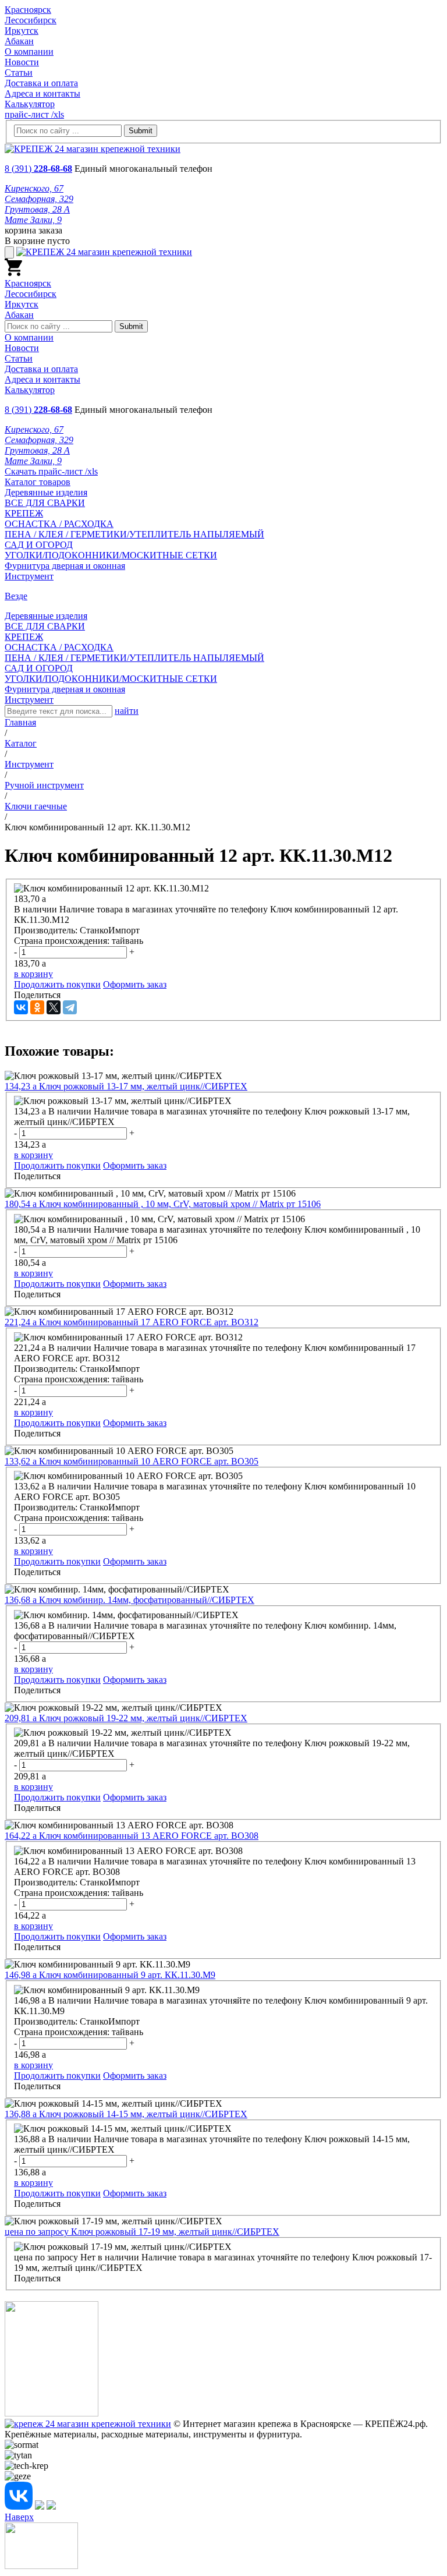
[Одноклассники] (37, 1007)
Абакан (19, 41)
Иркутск (22, 31)
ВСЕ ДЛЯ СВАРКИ (45, 503)
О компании (29, 52)
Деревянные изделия (46, 492)
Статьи (19, 72)
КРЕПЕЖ (24, 513)
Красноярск (28, 10)
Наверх (19, 2517)
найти (127, 711)
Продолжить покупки (57, 984)
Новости (22, 62)
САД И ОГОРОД (39, 545)
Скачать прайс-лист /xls (51, 471)
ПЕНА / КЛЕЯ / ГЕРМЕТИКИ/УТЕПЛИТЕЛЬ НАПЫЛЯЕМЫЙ (134, 534)
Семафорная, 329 (39, 199)
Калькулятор (30, 104)
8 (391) (38, 169)
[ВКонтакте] (21, 1007)
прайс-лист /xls (34, 114)
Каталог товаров (38, 482)
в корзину (33, 974)
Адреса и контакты (42, 93)
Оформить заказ (135, 984)
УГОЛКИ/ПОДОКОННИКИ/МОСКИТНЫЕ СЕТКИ (111, 555)
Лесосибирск (31, 20)
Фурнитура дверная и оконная (65, 566)
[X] (54, 1007)
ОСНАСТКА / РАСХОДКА (59, 524)
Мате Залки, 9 (33, 220)
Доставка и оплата (41, 83)
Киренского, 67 (34, 188)
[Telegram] (70, 1007)
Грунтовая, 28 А (37, 209)
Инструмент (29, 576)
